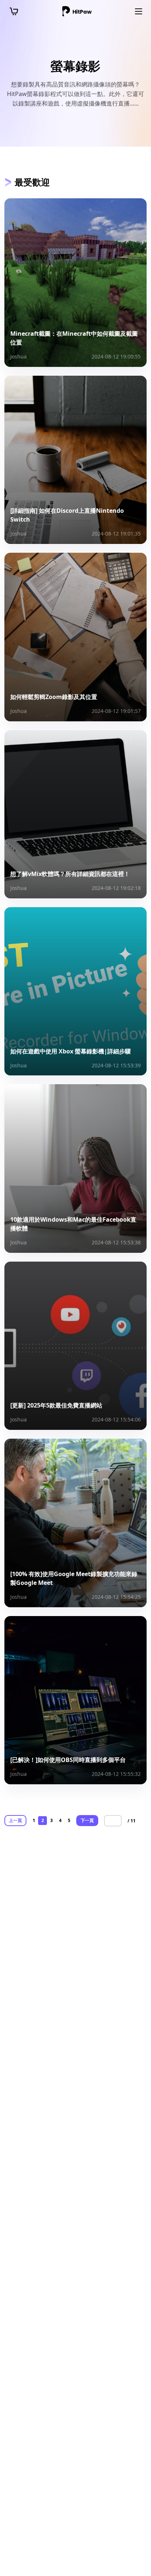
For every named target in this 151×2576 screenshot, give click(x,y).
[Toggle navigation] (139, 11)
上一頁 (15, 1820)
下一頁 (87, 1820)
